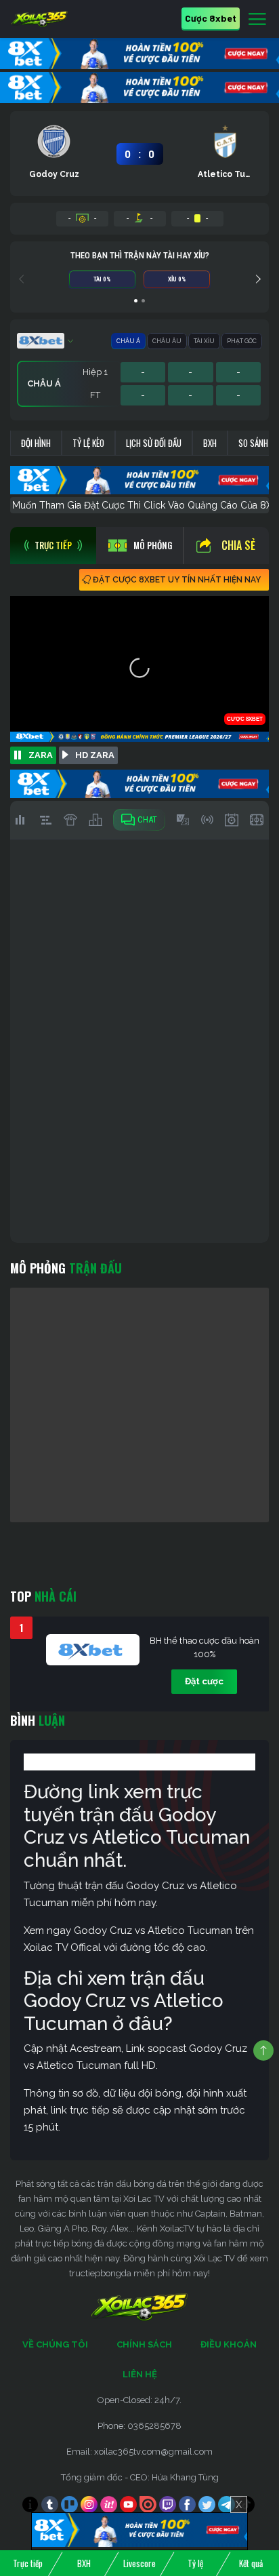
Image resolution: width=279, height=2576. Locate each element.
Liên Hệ (140, 2374)
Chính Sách (144, 2344)
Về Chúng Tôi (55, 2344)
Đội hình (36, 443)
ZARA (41, 755)
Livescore (139, 2563)
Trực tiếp (28, 2563)
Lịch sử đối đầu (154, 443)
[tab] (53, 546)
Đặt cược (204, 1681)
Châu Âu (167, 341)
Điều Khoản (229, 2344)
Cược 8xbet (211, 18)
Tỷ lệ (195, 2563)
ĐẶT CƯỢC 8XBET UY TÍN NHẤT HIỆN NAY (177, 580)
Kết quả (251, 2563)
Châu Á (128, 341)
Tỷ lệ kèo (88, 443)
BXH (210, 443)
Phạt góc (242, 341)
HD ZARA (95, 755)
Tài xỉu (204, 341)
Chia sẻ (238, 545)
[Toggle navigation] (257, 20)
